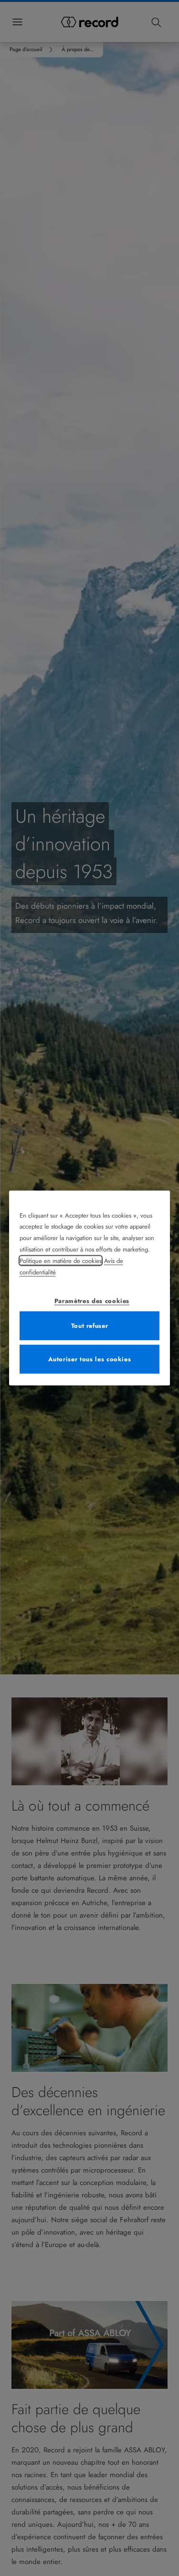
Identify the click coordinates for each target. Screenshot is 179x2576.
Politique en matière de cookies (61, 1261)
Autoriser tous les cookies (90, 1359)
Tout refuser (90, 1326)
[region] (90, 1288)
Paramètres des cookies (92, 1301)
